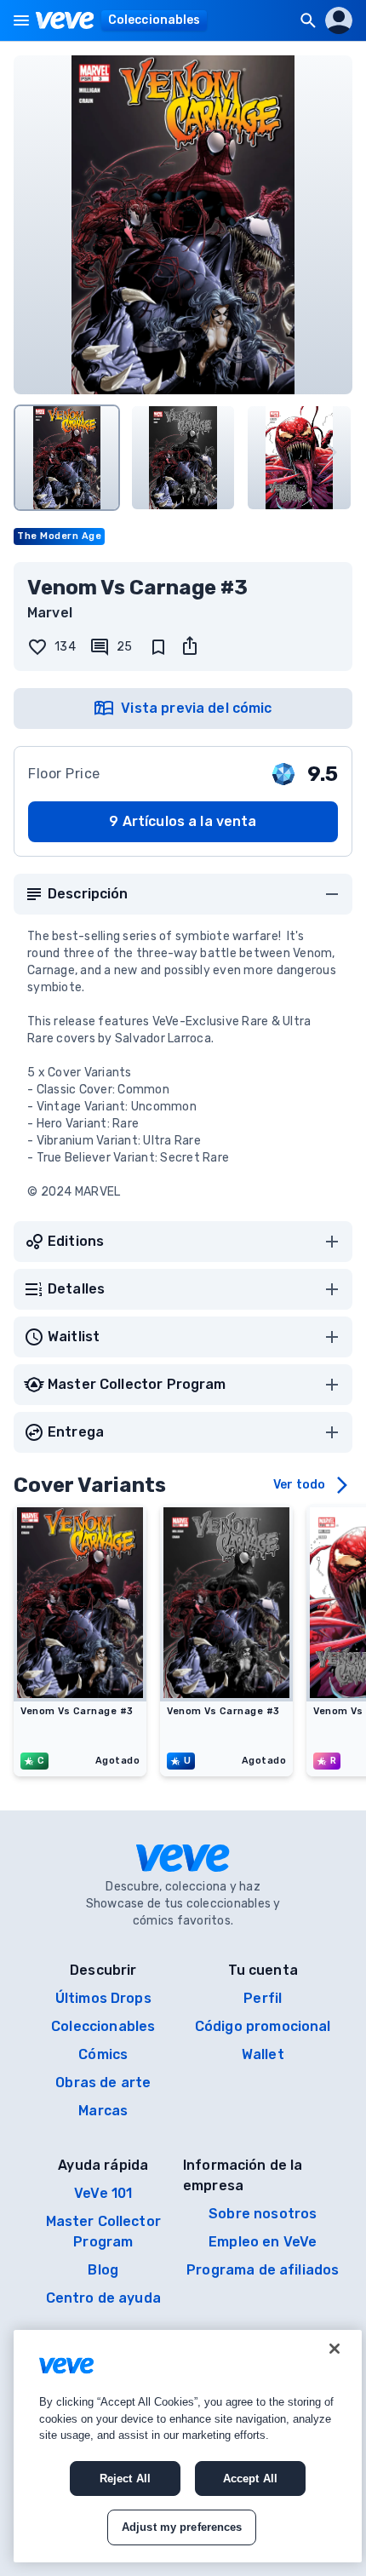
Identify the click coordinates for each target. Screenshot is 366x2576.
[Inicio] (65, 20)
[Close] (335, 2349)
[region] (188, 2446)
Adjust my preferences (182, 2527)
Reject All (125, 2478)
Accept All (250, 2478)
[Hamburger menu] (21, 20)
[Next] (332, 452)
